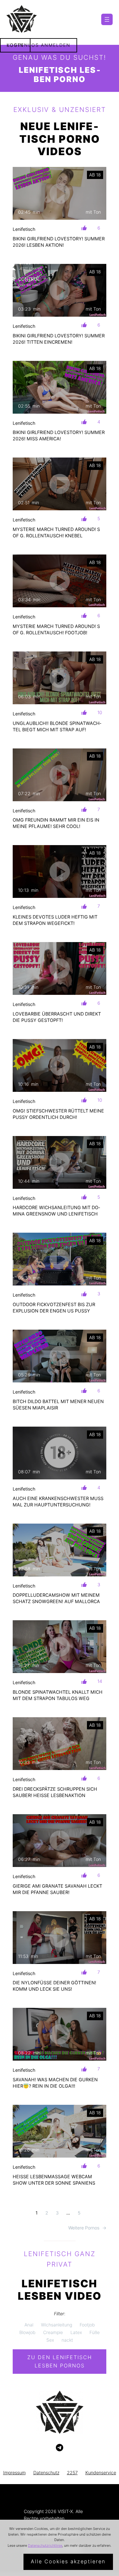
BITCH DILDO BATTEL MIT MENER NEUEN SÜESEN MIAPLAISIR (58, 1405)
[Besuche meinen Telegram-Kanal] (60, 2448)
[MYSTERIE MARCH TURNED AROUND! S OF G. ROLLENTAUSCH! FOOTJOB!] (60, 581)
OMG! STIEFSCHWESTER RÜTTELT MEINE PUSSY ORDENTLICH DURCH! (58, 1114)
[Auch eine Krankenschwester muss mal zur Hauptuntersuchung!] (60, 1453)
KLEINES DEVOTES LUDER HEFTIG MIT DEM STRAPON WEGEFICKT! (55, 920)
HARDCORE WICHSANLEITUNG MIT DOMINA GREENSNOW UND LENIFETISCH (56, 1211)
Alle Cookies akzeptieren (68, 2561)
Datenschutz (46, 2473)
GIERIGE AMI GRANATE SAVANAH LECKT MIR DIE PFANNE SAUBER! (57, 1889)
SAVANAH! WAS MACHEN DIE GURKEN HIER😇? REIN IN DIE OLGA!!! (55, 2083)
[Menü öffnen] (107, 19)
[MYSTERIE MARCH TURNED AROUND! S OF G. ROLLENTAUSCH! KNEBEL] (60, 484)
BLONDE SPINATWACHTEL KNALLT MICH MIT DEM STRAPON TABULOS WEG (58, 1695)
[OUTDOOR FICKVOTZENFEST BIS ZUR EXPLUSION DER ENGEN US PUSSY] (60, 1259)
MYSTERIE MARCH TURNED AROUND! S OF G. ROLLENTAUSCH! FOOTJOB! (56, 629)
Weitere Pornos (87, 2228)
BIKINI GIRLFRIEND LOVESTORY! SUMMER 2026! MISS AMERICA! (59, 435)
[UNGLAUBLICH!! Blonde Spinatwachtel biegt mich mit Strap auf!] (60, 678)
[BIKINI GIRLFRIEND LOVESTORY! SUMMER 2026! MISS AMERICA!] (60, 387)
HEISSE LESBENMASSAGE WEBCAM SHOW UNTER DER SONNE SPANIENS (54, 2180)
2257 (72, 2473)
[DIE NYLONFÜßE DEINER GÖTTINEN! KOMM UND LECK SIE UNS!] (60, 1938)
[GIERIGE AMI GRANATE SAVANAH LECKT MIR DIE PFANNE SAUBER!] (60, 1841)
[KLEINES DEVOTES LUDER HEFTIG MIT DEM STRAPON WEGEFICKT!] (60, 871)
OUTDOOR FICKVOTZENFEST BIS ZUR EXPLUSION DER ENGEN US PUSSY (54, 1308)
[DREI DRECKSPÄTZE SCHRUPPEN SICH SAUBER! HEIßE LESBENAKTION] (60, 1744)
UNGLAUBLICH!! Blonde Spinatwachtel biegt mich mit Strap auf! (57, 726)
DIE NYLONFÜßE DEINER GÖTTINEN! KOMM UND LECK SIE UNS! (54, 1986)
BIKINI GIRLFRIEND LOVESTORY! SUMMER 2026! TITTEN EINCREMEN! (59, 339)
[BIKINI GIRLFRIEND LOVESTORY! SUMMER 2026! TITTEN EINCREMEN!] (60, 290)
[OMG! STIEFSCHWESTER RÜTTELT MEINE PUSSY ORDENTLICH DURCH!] (60, 1065)
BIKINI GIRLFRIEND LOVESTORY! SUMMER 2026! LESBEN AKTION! (59, 242)
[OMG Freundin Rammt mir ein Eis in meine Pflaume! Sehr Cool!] (60, 775)
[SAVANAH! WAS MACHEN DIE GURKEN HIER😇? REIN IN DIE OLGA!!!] (60, 2034)
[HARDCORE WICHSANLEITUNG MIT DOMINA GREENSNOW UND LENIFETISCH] (60, 1162)
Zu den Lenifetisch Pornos (60, 2361)
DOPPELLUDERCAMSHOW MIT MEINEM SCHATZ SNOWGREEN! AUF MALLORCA (56, 1598)
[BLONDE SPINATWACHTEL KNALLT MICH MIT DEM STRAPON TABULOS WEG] (60, 1647)
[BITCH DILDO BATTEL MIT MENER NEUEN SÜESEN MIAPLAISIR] (60, 1356)
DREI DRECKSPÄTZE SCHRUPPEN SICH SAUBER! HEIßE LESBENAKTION (55, 1792)
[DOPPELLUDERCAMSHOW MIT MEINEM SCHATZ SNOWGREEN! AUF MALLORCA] (60, 1550)
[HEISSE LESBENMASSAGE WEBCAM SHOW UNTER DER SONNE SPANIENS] (60, 2131)
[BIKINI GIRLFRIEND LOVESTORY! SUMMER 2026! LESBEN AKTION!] (60, 193)
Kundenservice (101, 2473)
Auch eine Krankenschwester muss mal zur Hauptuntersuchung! (58, 1502)
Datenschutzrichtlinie (45, 2545)
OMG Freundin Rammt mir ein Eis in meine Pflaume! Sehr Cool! (56, 823)
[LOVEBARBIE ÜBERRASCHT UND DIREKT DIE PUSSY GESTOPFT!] (60, 968)
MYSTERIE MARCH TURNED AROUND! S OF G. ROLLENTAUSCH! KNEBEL (56, 532)
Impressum (14, 2473)
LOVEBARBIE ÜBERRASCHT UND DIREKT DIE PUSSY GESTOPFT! (57, 1017)
